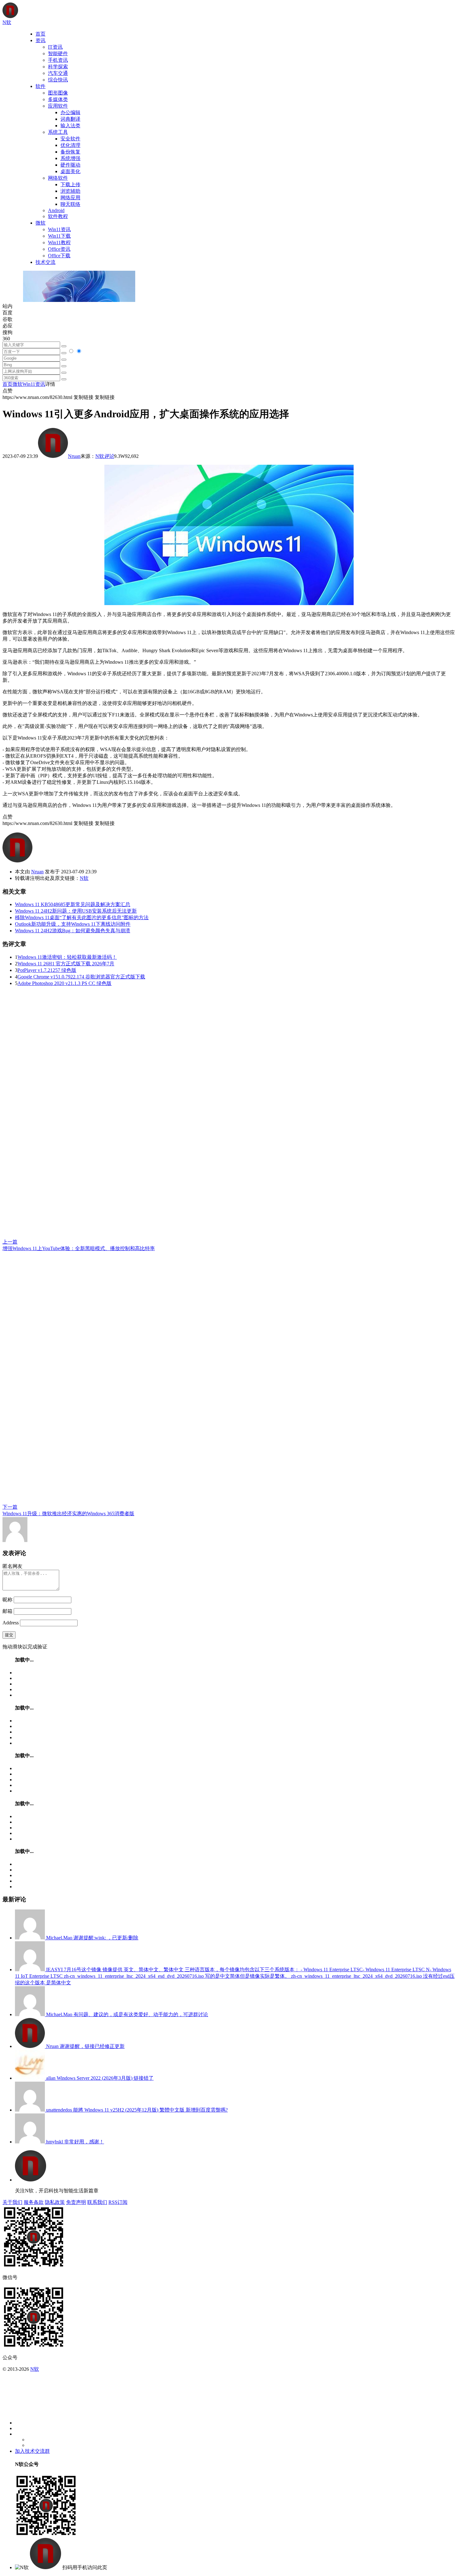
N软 (100, 456)
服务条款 (34, 2202)
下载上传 (70, 184)
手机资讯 (58, 60)
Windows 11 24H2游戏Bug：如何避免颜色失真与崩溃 (73, 931)
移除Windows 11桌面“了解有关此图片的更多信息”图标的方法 (82, 917)
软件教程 (58, 216)
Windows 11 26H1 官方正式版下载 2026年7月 (66, 964)
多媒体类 (58, 99)
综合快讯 (58, 80)
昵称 (7, 1600)
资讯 (41, 40)
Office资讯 (59, 249)
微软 (41, 223)
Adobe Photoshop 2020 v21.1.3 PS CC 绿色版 (64, 983)
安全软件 (70, 139)
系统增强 (70, 158)
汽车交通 (58, 73)
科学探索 (58, 67)
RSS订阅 (118, 2202)
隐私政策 (55, 2202)
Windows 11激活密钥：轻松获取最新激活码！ (67, 957)
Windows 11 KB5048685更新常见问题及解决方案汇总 (73, 904)
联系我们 (97, 2202)
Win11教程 (59, 243)
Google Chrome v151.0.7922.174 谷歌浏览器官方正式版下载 (81, 977)
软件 (41, 86)
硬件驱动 (70, 165)
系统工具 (58, 132)
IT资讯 (55, 47)
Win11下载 (59, 236)
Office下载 (59, 256)
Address (11, 1623)
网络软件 (58, 178)
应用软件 (58, 106)
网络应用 (70, 198)
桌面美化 (70, 171)
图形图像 (58, 93)
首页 (41, 34)
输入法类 (70, 126)
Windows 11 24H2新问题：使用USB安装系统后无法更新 (76, 911)
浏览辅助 (70, 191)
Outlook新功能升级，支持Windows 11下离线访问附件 (73, 924)
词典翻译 (70, 119)
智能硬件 (58, 53)
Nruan (74, 456)
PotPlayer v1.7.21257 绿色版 (47, 970)
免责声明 (76, 2202)
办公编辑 (70, 112)
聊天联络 (70, 204)
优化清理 (70, 145)
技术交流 (45, 262)
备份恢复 (70, 152)
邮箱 (7, 1611)
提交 (9, 1635)
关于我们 (12, 2202)
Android (56, 210)
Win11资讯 (59, 229)
